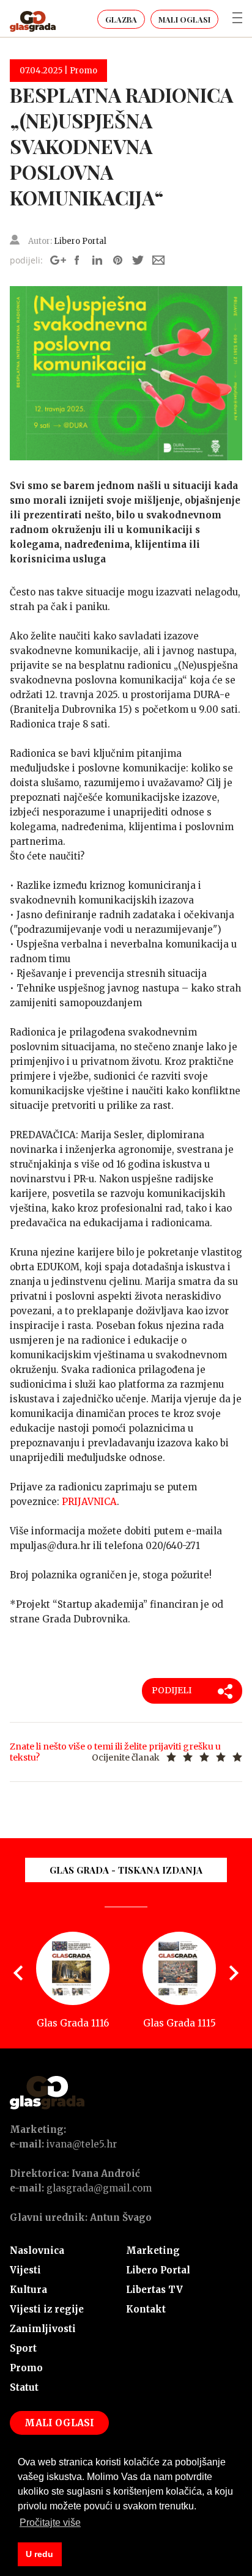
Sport (23, 2348)
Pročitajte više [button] (50, 2523)
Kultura (28, 2290)
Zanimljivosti (43, 2329)
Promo (26, 2368)
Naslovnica (37, 2250)
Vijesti (25, 2270)
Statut (24, 2387)
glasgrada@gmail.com (99, 2188)
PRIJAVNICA (89, 1502)
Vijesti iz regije (47, 2309)
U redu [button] (39, 2554)
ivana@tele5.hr (82, 2144)
